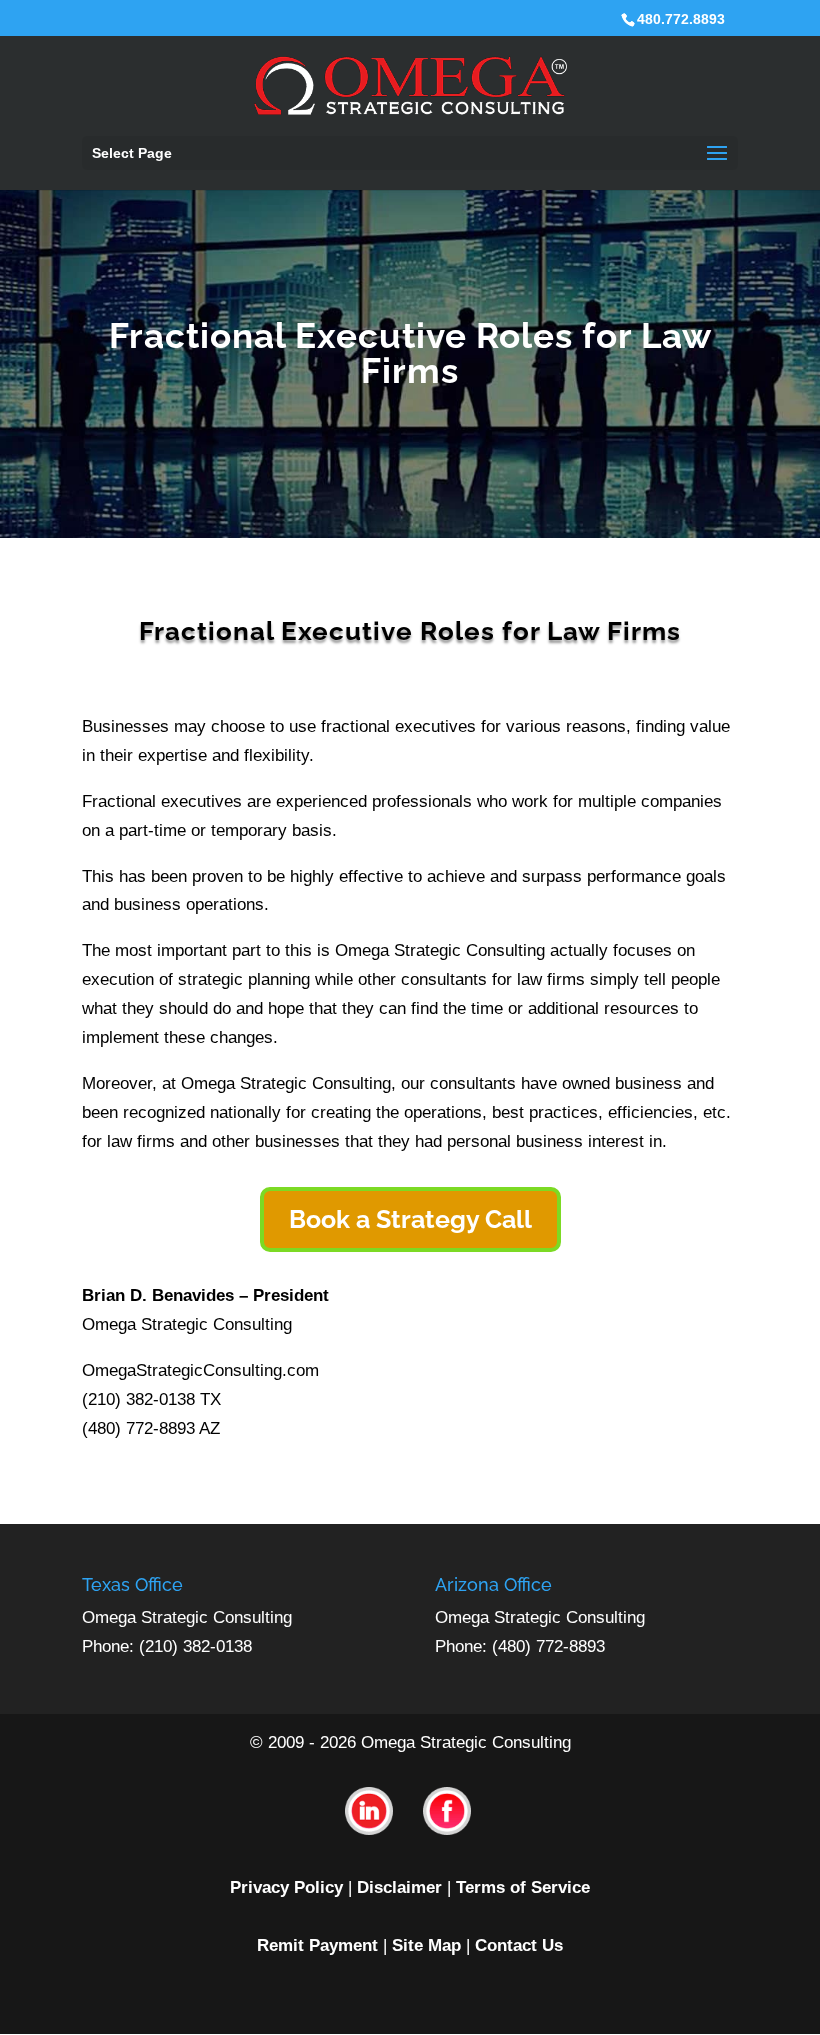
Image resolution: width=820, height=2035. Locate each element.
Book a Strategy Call (410, 1219)
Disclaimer (399, 1887)
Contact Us (519, 1945)
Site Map (426, 1945)
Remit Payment (317, 1945)
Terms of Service (523, 1887)
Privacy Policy (286, 1887)
